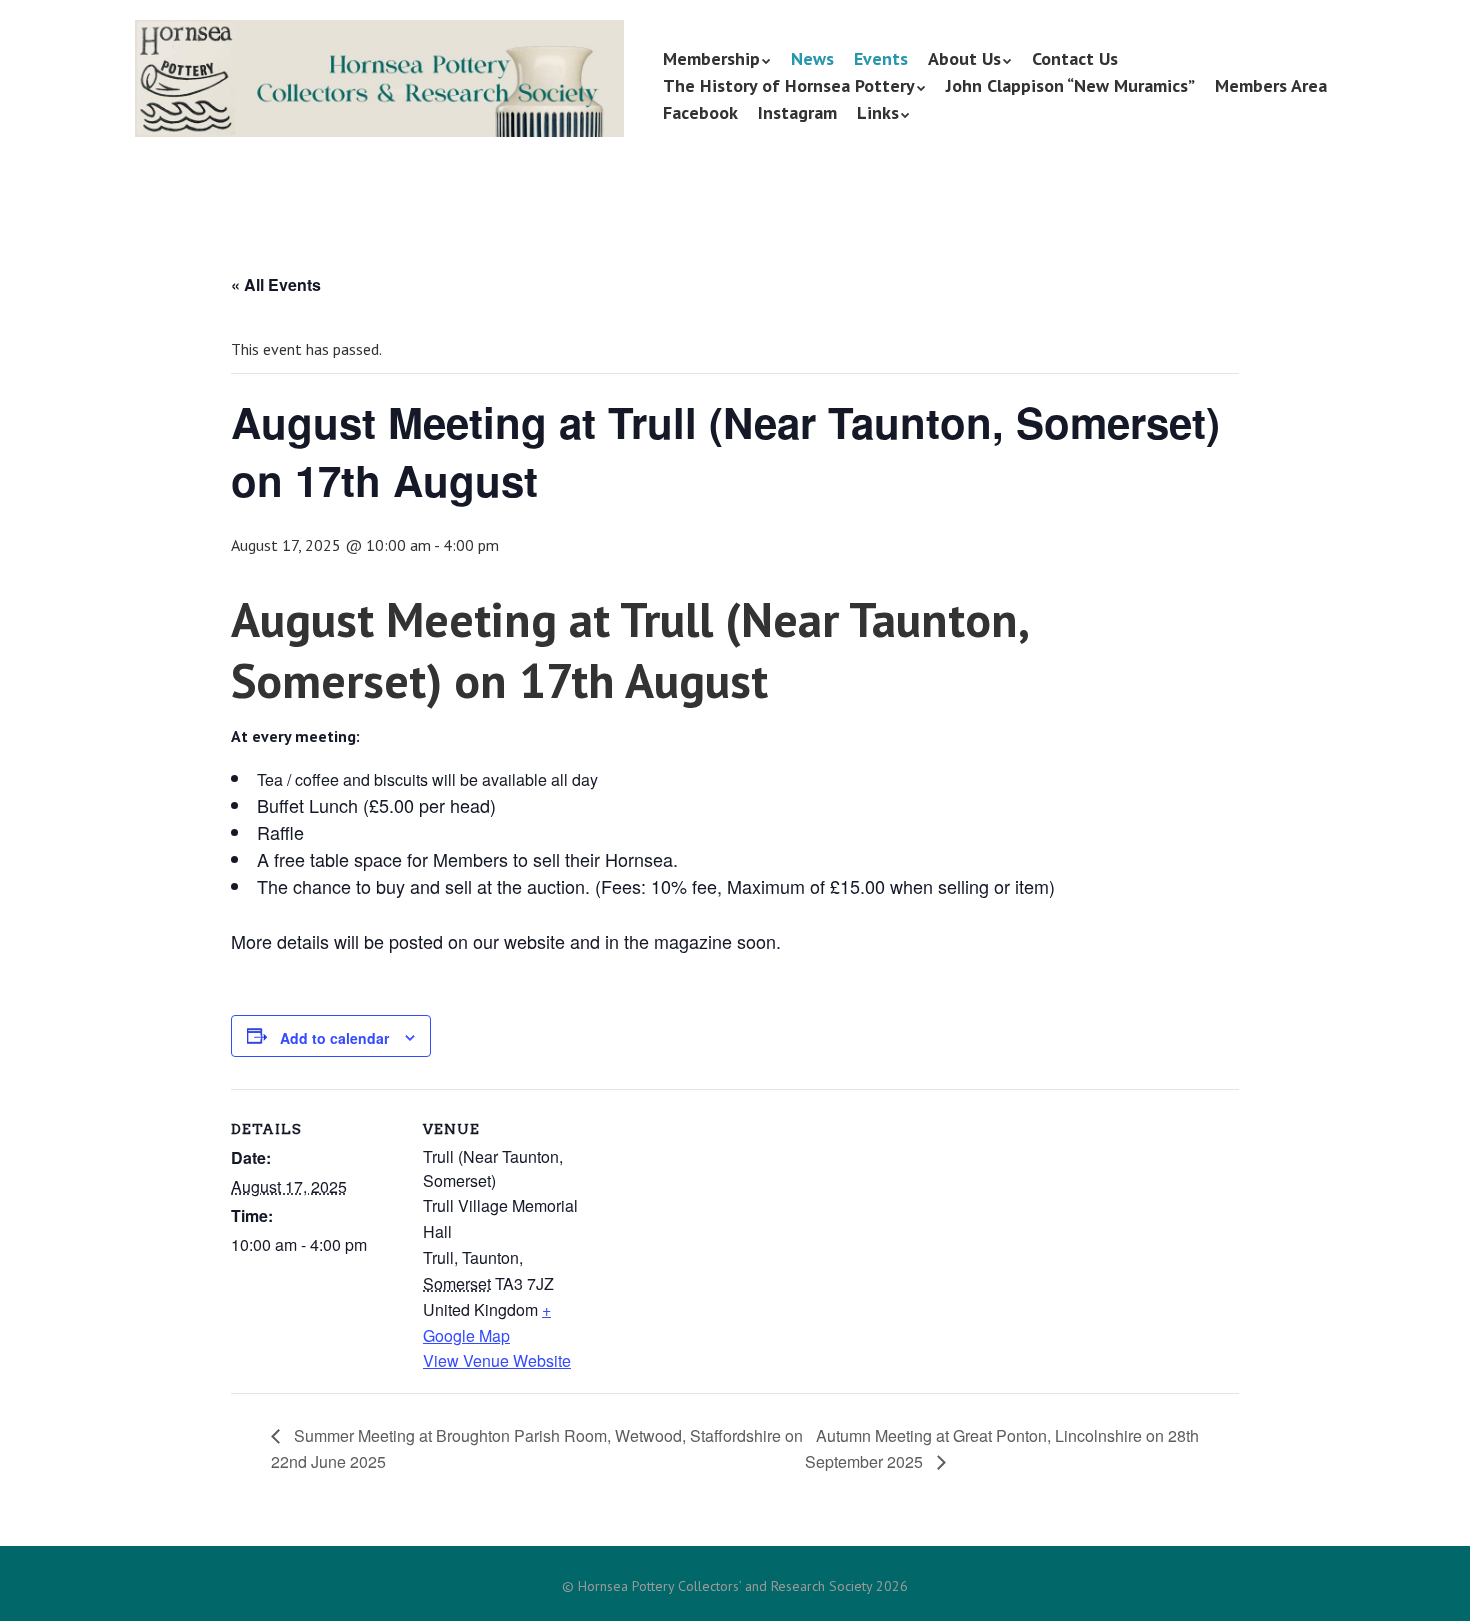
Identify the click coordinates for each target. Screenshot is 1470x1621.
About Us (964, 58)
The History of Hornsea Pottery (789, 85)
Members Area (1271, 85)
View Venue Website (497, 1360)
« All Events (276, 284)
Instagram (797, 112)
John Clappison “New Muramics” (1070, 85)
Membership (711, 58)
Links (878, 112)
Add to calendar (334, 1038)
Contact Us (1075, 58)
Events (881, 58)
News (812, 58)
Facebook (700, 112)
